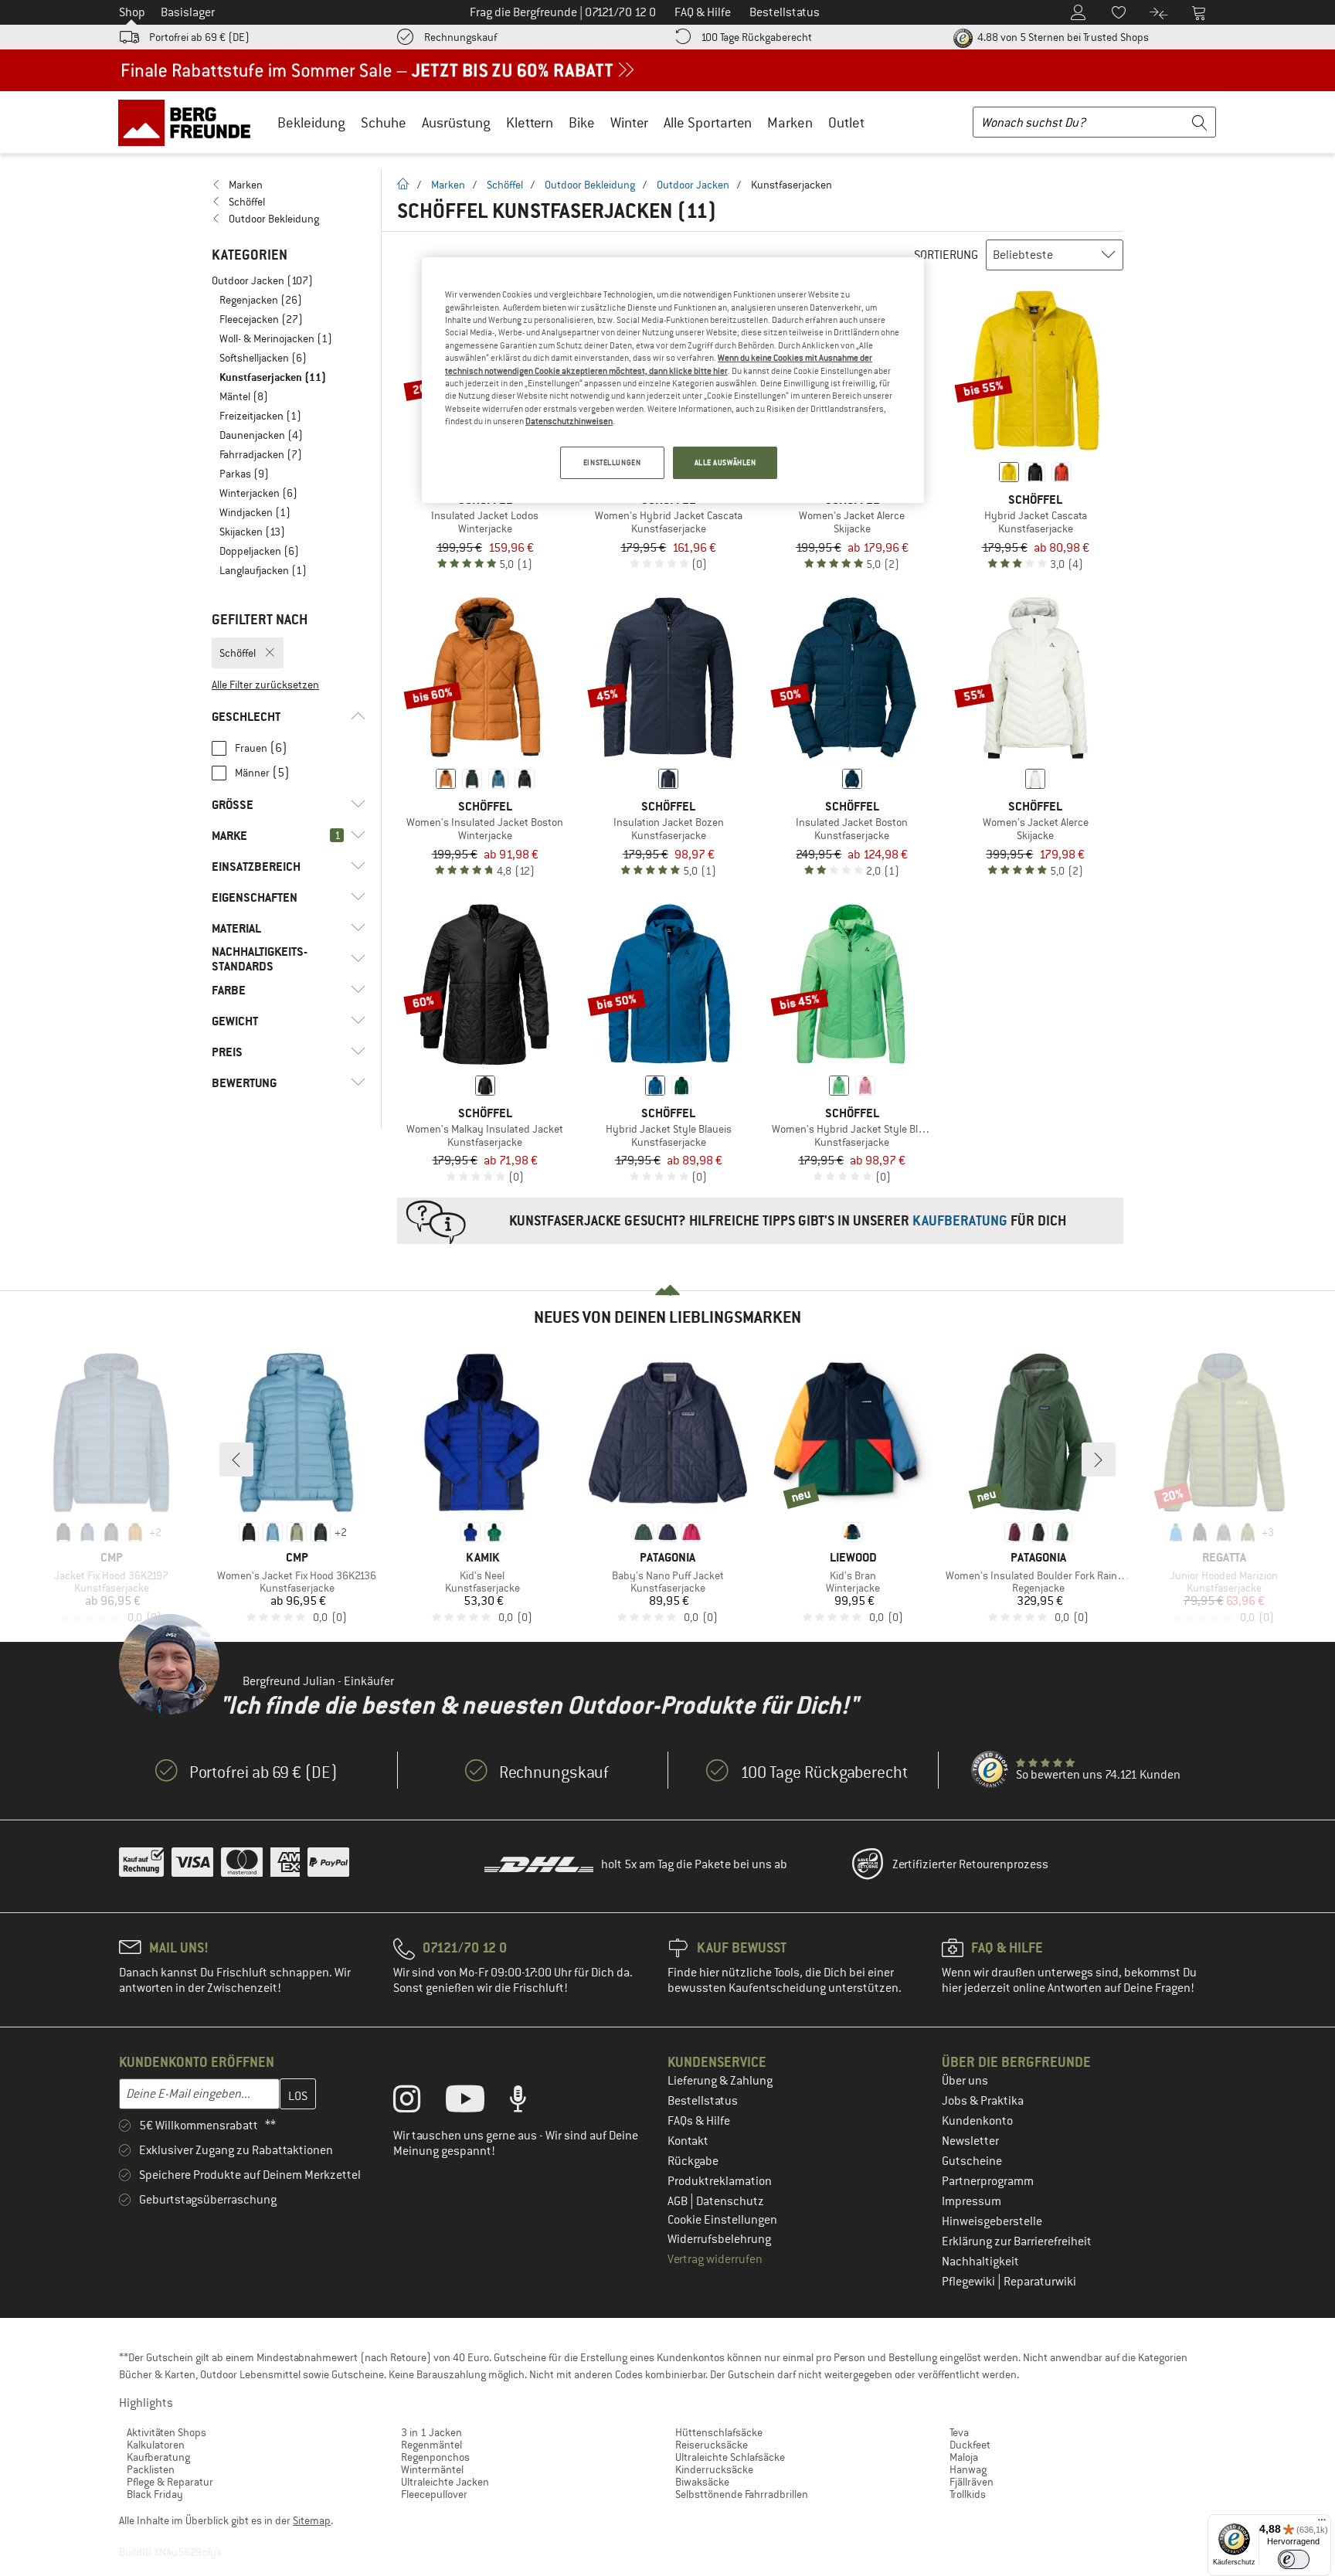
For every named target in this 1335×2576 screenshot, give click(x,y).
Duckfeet (970, 2445)
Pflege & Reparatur (170, 2482)
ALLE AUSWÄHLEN (725, 462)
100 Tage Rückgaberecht (756, 37)
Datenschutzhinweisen (569, 421)
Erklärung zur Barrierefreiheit (1017, 2241)
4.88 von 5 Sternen (1062, 37)
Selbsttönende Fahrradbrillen (742, 2494)
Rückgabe (693, 2161)
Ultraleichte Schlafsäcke (730, 2457)
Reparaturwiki (1040, 2282)
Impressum (972, 2201)
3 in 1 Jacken (431, 2432)
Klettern (530, 122)
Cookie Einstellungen (722, 2220)
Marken (790, 122)
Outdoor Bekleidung (590, 185)
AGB (679, 2201)
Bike (582, 122)
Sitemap (312, 2520)
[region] (673, 380)
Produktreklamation (720, 2181)
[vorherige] (236, 1460)
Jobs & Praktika (983, 2101)
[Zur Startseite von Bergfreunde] (190, 122)
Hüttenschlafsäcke (719, 2432)
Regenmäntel (431, 2445)
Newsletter (970, 2141)
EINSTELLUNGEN (612, 462)
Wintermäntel (432, 2469)
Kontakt (688, 2141)
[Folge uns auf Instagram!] (418, 2102)
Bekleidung (311, 122)
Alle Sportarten (708, 122)
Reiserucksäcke (712, 2445)
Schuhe (384, 122)
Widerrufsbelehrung (719, 2239)
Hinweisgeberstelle (992, 2221)
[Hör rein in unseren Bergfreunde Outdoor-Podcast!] (530, 2102)
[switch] (1294, 2559)
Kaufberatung (158, 2457)
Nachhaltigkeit (980, 2262)
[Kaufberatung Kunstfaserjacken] (760, 1221)
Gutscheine (972, 2161)
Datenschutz (730, 2201)
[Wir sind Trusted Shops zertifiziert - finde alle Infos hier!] (990, 1770)
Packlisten (151, 2469)
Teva (959, 2432)
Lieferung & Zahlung (720, 2081)
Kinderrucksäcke (714, 2469)
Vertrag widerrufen (715, 2259)
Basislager (188, 12)
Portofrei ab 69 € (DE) (199, 37)
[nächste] (1099, 1460)
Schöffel (505, 185)
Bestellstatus (703, 2101)
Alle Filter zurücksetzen (265, 685)
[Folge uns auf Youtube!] (477, 2102)
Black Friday (155, 2494)
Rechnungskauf (460, 37)
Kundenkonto (977, 2121)
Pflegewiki (970, 2282)
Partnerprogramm (988, 2181)
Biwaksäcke (702, 2482)
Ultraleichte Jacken (445, 2482)
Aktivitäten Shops (166, 2432)
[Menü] (1322, 2523)
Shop (132, 12)
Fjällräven (972, 2482)
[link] (289, 185)
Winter (629, 122)
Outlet (846, 122)
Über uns (965, 2081)
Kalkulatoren (156, 2445)
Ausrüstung (456, 122)
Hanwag (968, 2469)
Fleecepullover (434, 2494)
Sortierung (946, 255)
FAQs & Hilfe (699, 2121)
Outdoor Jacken (693, 185)
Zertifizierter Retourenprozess (970, 1864)
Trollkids (968, 2494)
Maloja (964, 2457)
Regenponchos (435, 2457)
